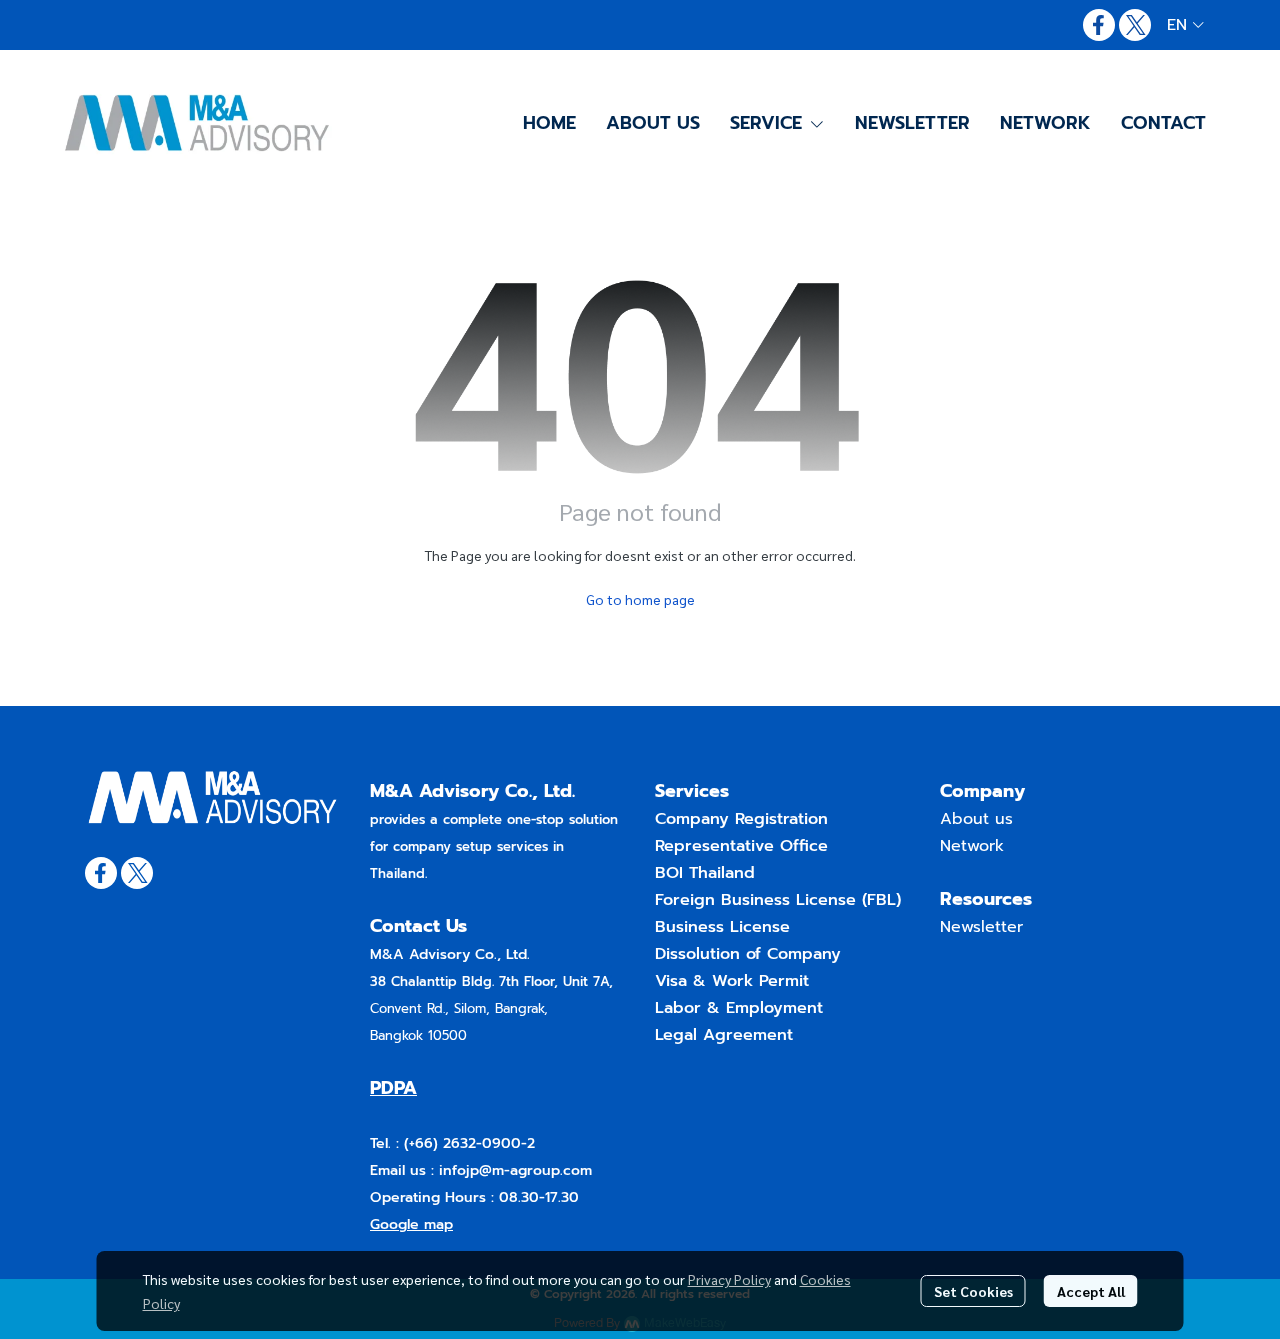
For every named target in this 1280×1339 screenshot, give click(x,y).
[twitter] (1135, 25)
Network (972, 846)
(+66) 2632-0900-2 (467, 1143)
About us (976, 819)
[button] (1185, 25)
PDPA (393, 1088)
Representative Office (741, 846)
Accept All (1091, 1291)
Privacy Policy (729, 1279)
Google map (411, 1224)
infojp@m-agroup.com (515, 1170)
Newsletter (981, 927)
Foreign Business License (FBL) (778, 900)
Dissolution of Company (748, 954)
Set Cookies (973, 1291)
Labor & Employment (739, 1008)
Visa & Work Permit (732, 981)
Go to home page (640, 599)
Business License (722, 927)
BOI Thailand (705, 873)
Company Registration (741, 819)
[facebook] (1099, 25)
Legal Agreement (724, 1035)
